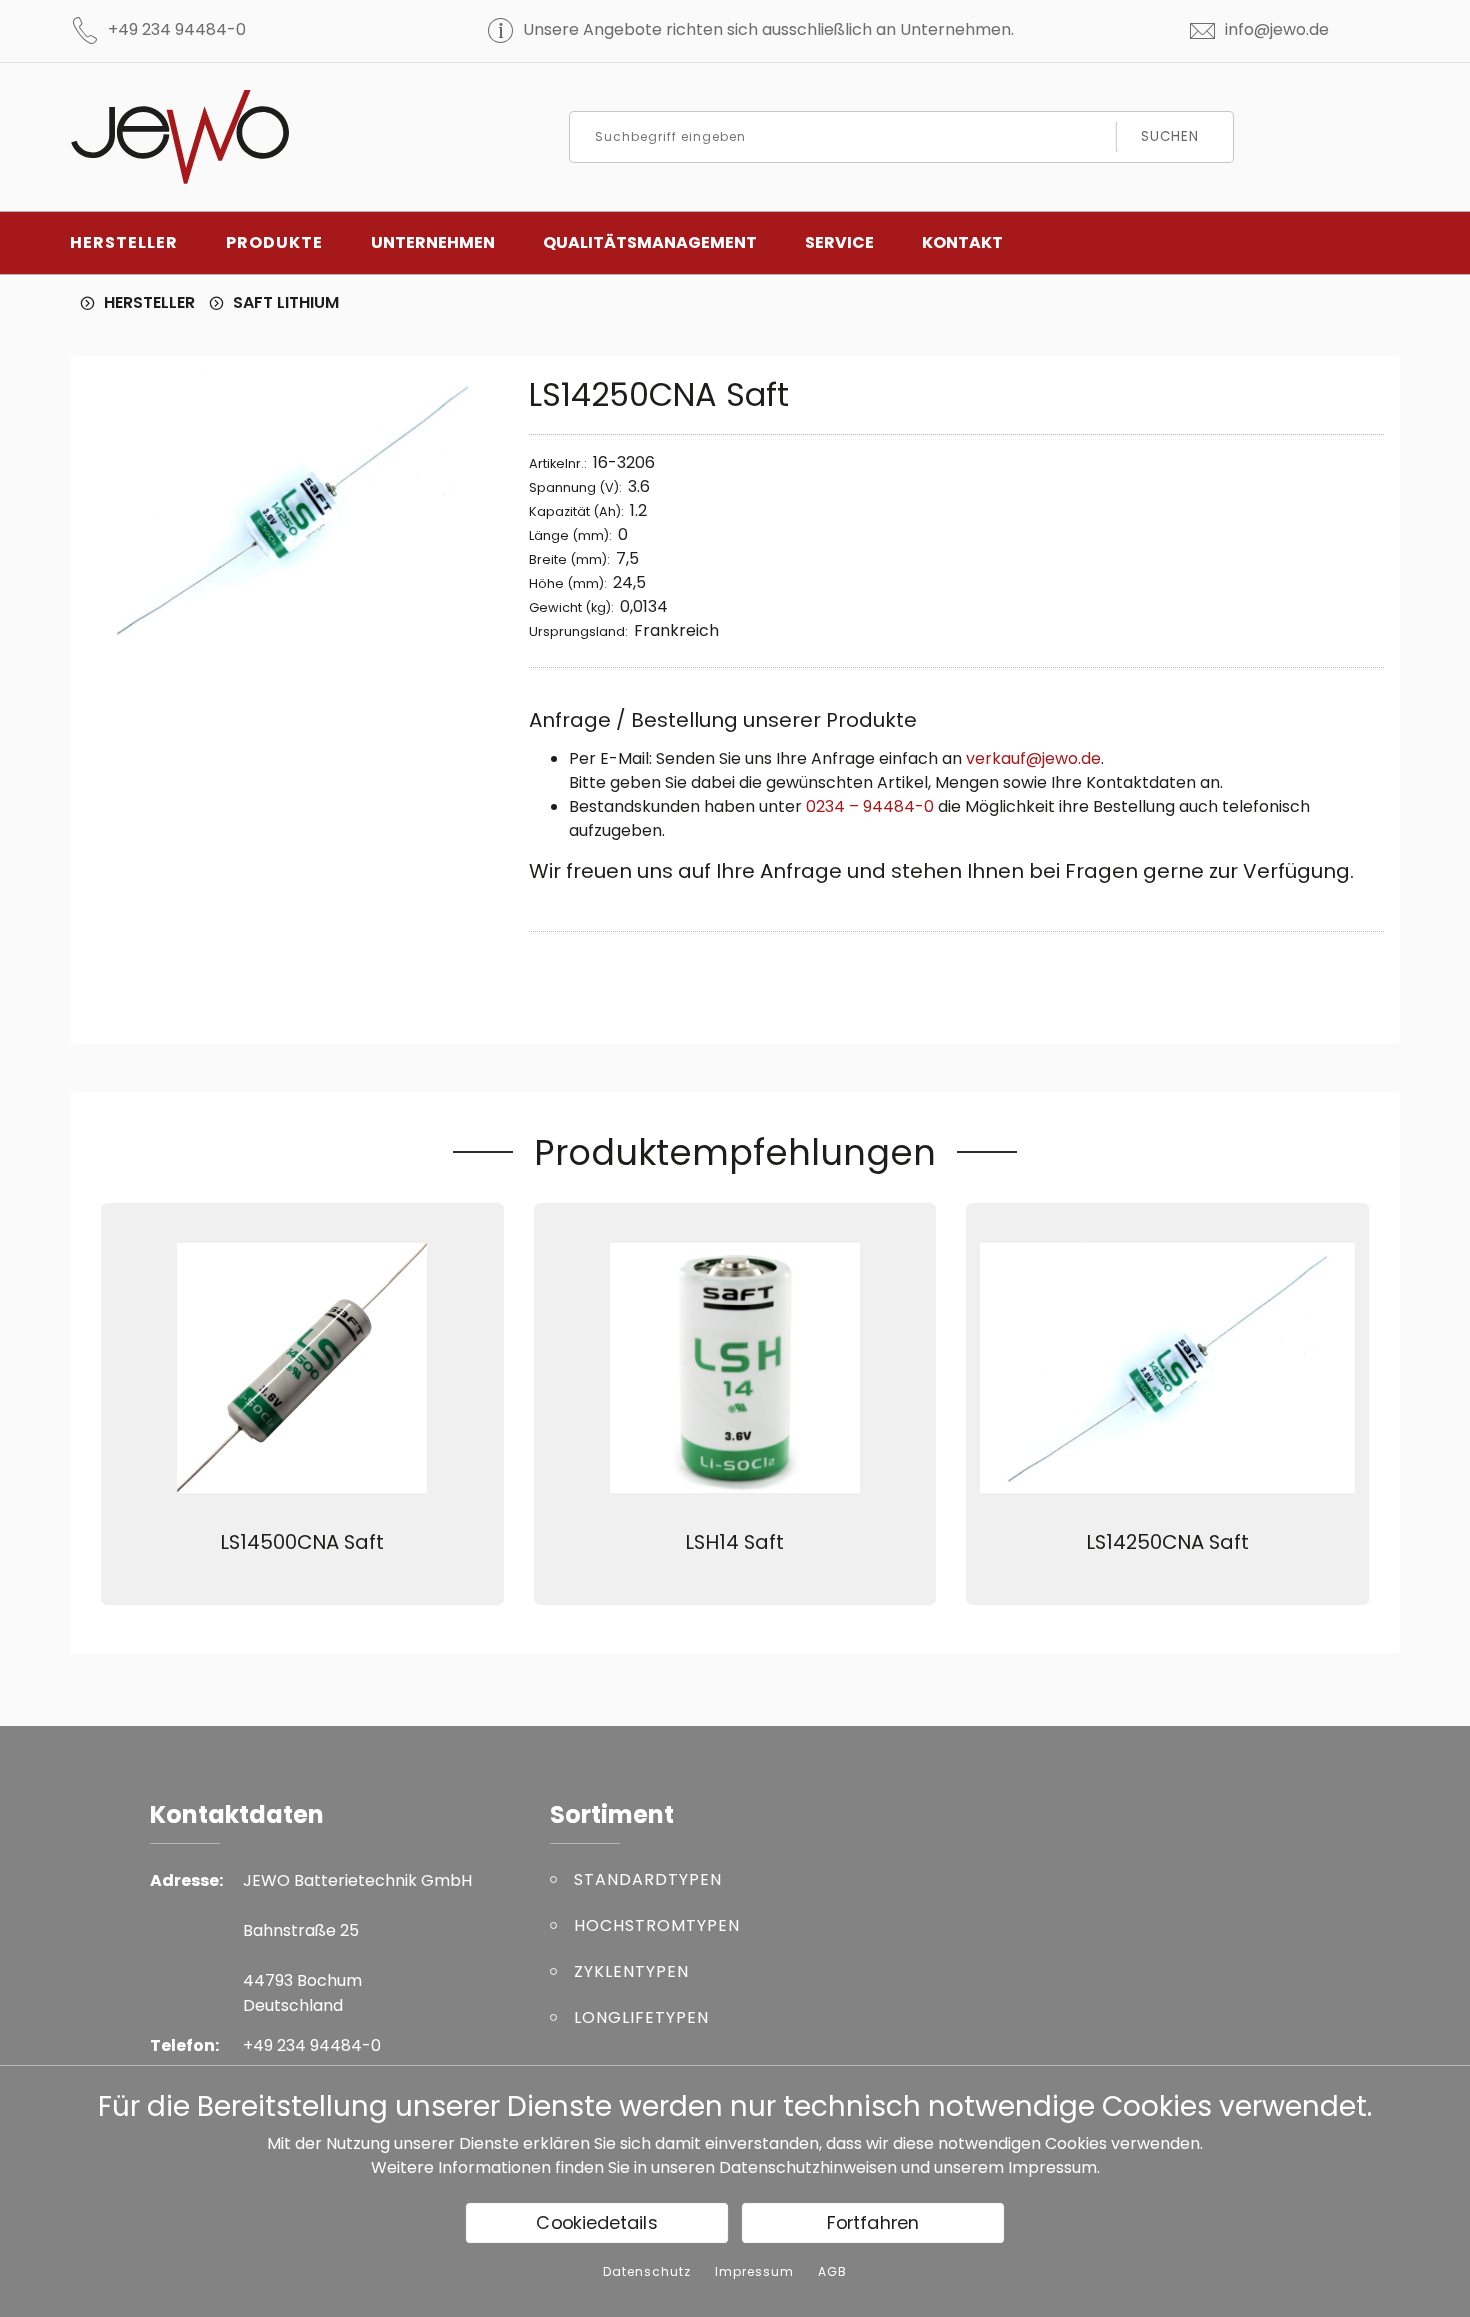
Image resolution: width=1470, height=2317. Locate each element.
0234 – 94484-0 (870, 806)
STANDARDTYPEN (648, 1879)
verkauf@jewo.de (1033, 758)
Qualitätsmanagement (650, 242)
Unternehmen (433, 242)
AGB (832, 2272)
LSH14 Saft (734, 1542)
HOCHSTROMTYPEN (657, 1925)
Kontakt (962, 242)
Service (839, 242)
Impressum (1052, 2167)
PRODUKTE (274, 242)
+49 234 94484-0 (177, 29)
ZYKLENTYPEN (631, 1971)
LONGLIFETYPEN (641, 2017)
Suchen (1169, 136)
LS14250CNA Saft (1167, 1542)
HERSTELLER (124, 242)
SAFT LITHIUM (286, 302)
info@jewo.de (1277, 29)
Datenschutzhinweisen (808, 2167)
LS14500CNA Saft (302, 1542)
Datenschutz (647, 2272)
